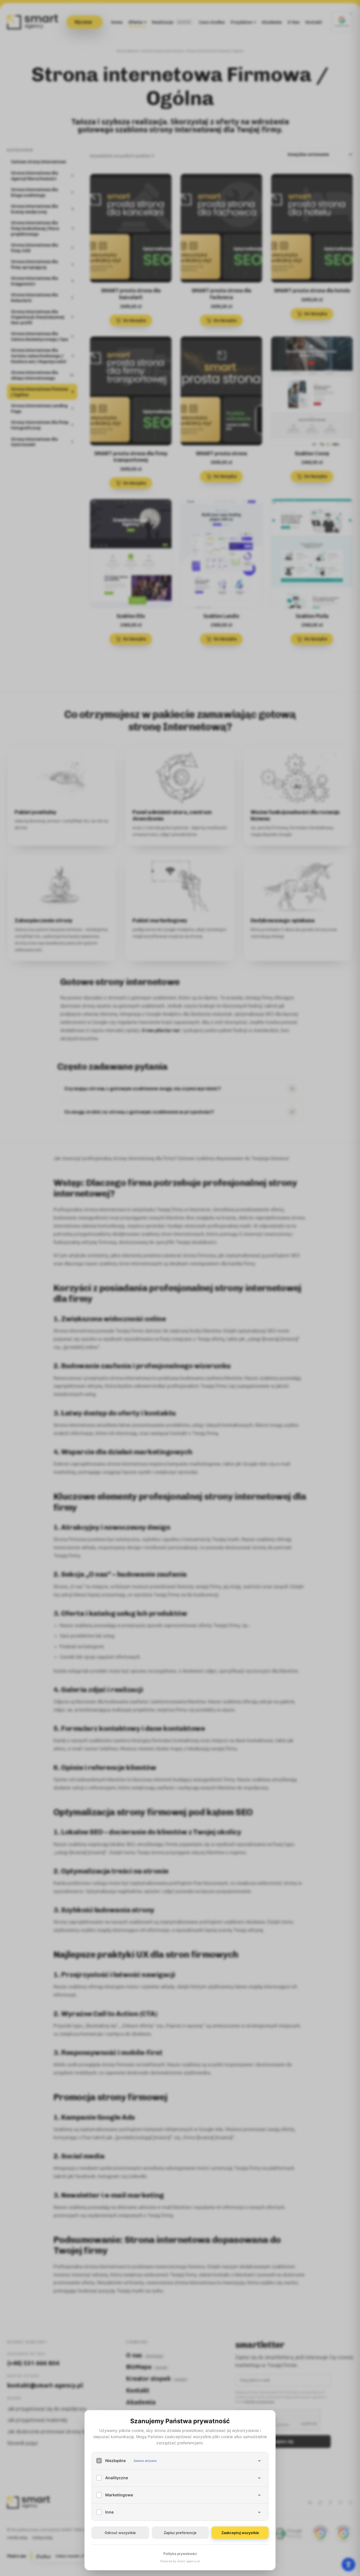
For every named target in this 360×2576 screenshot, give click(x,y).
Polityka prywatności (180, 2554)
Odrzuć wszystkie (120, 2533)
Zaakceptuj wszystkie (240, 2533)
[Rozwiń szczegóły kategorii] (259, 2461)
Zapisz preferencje (180, 2533)
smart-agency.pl (188, 2561)
